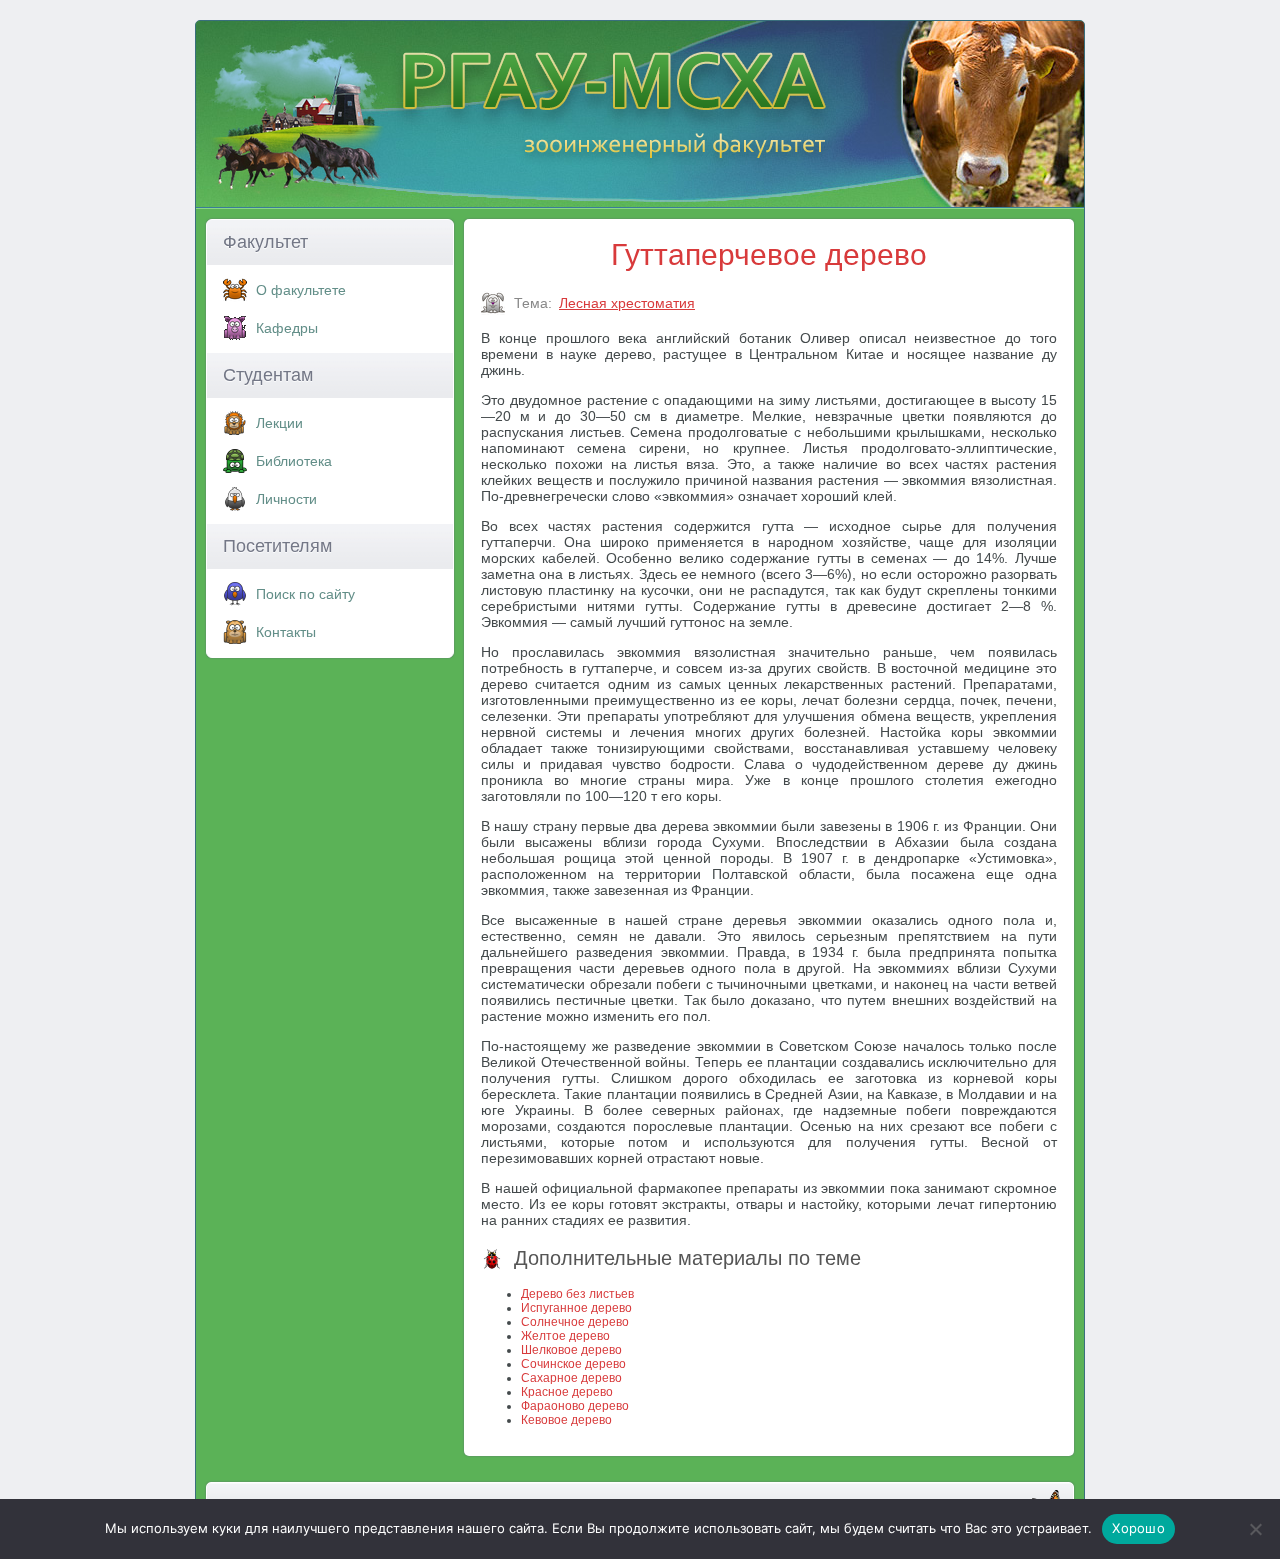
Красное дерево (567, 1392)
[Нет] (1255, 1529)
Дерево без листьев (577, 1294)
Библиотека (294, 461)
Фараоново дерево (575, 1406)
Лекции (279, 423)
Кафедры (287, 328)
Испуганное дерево (576, 1308)
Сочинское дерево (573, 1364)
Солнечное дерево (575, 1322)
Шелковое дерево (571, 1350)
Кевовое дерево (566, 1420)
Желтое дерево (565, 1336)
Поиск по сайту (305, 594)
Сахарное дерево (571, 1378)
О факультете (301, 290)
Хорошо (1138, 1528)
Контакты (286, 632)
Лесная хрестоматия (627, 303)
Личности (286, 499)
